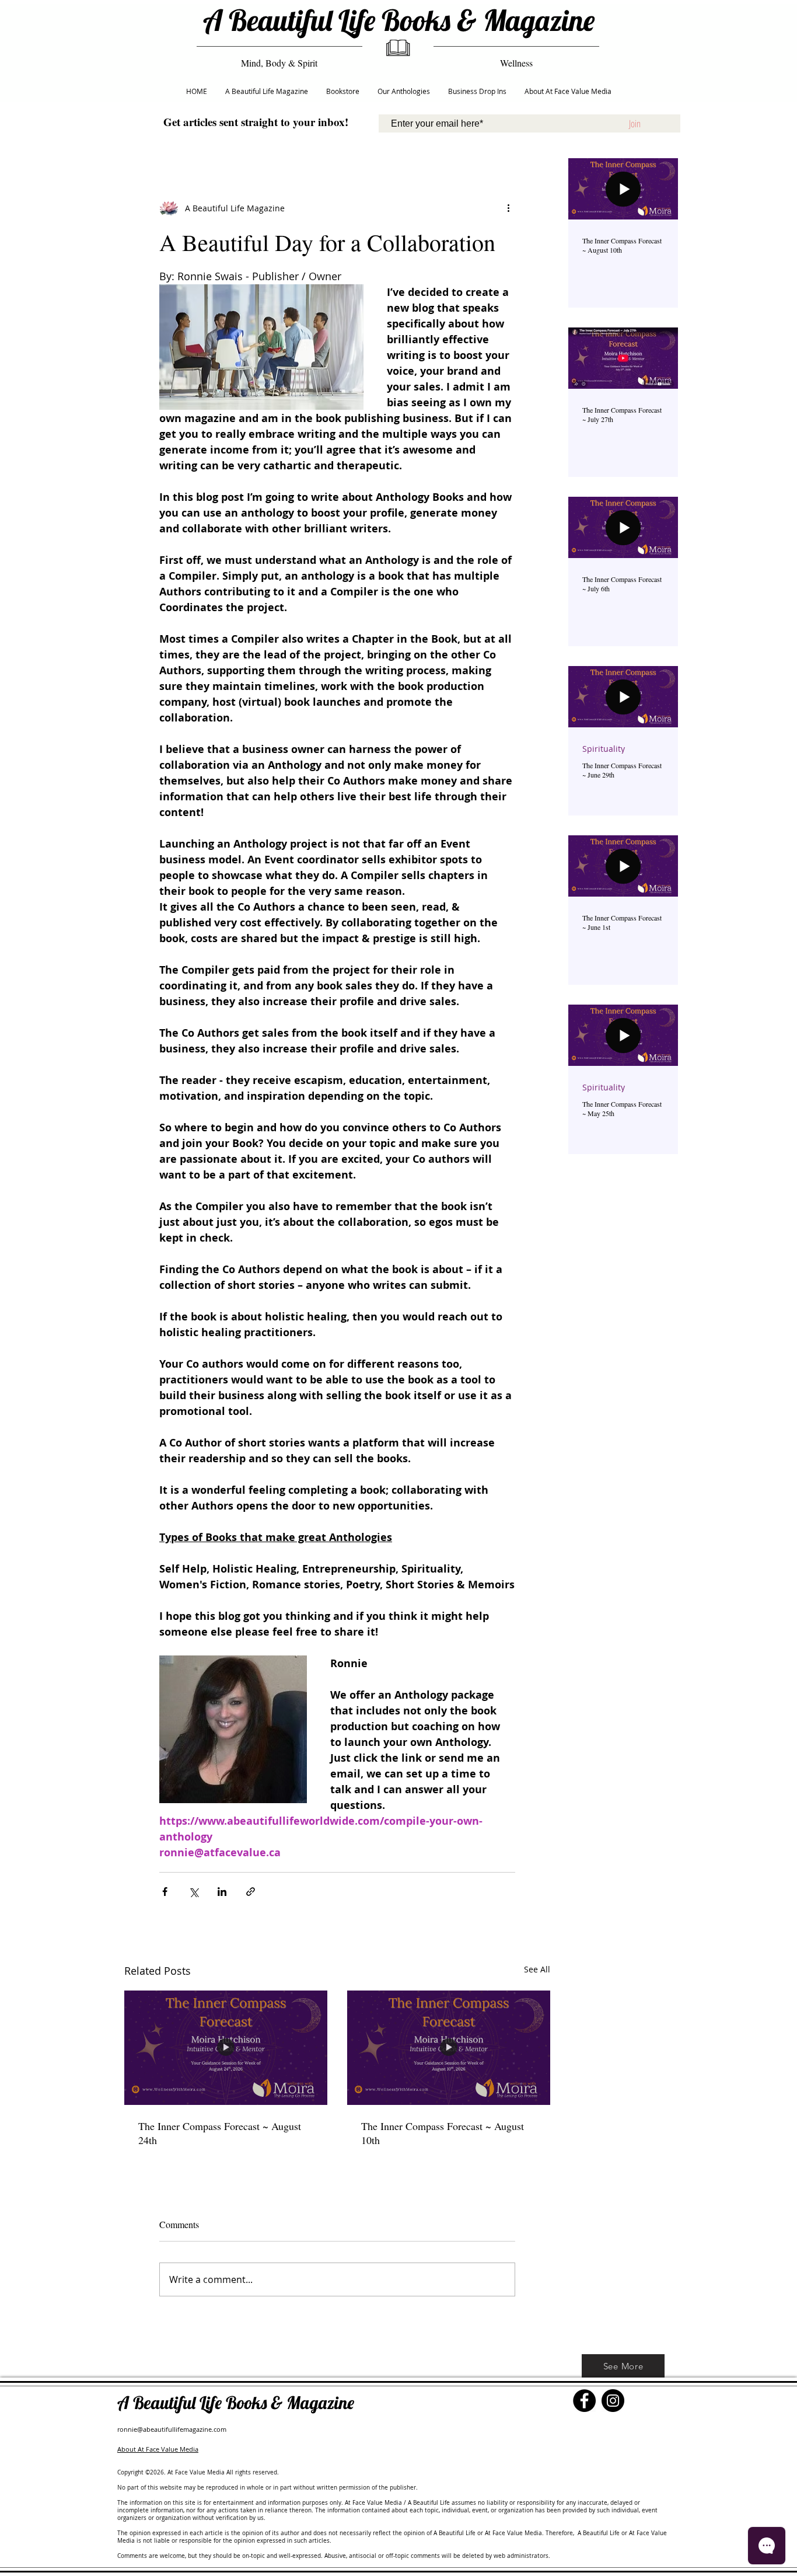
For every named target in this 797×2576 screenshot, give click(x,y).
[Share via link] (251, 1892)
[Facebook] (584, 2401)
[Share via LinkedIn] (222, 1892)
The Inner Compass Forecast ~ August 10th (443, 2133)
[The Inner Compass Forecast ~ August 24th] (226, 2048)
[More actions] (508, 208)
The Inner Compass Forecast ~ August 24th (220, 2133)
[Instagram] (613, 2401)
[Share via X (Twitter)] (193, 1892)
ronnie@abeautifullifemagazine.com (172, 2429)
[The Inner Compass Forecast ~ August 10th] (449, 2048)
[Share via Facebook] (165, 1892)
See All (537, 1969)
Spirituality (604, 749)
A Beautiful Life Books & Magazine (399, 20)
